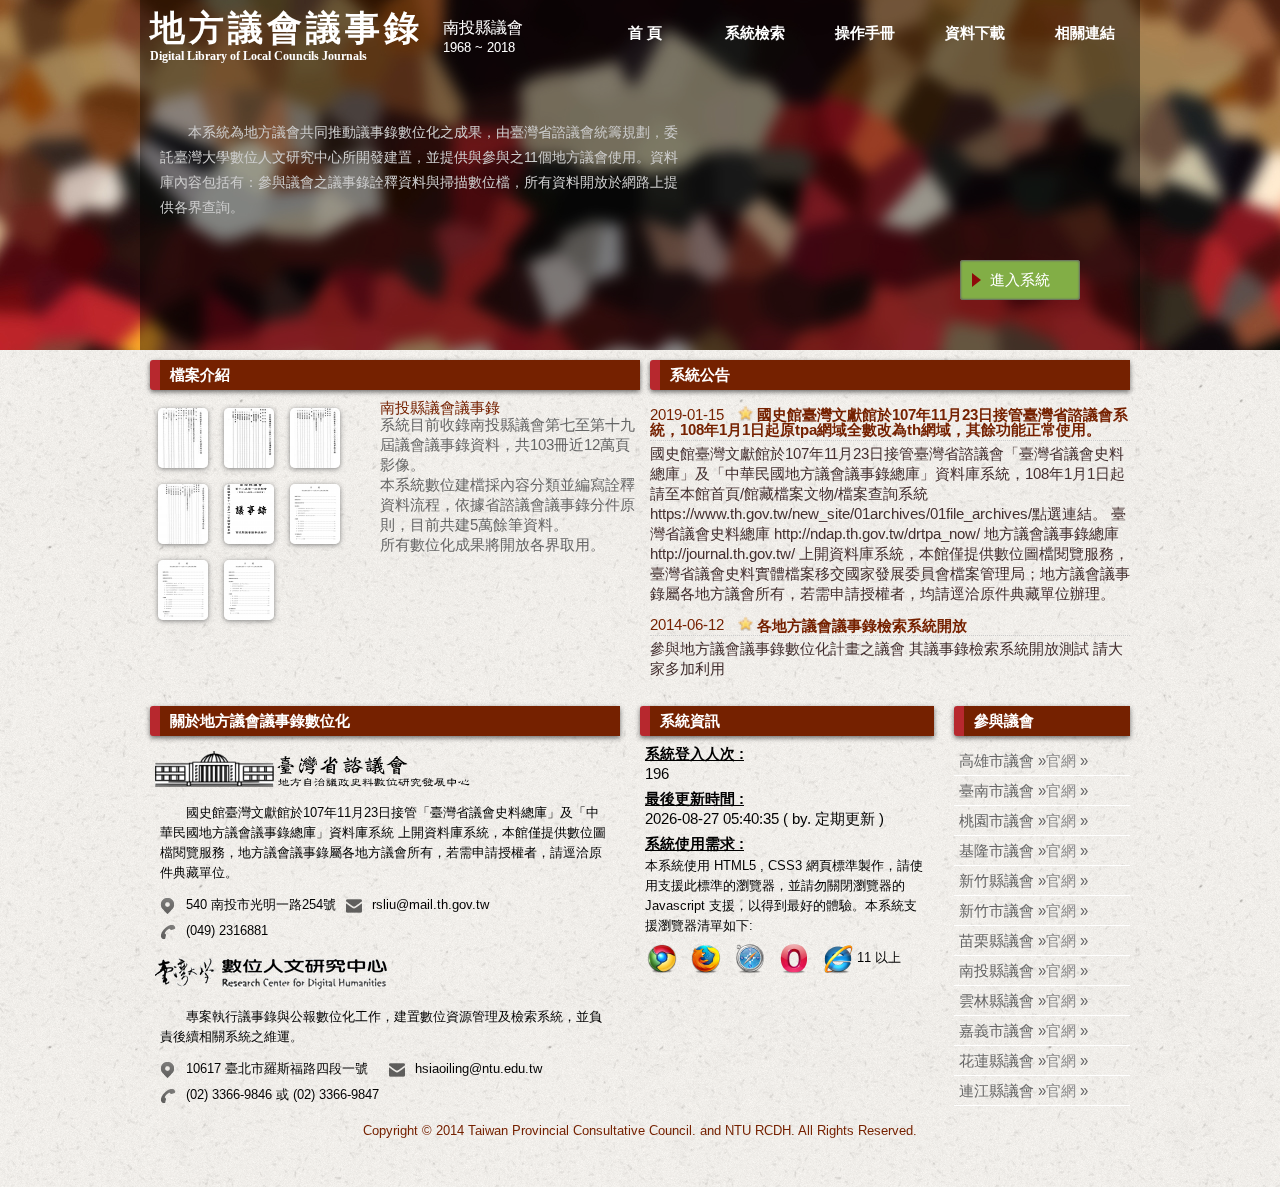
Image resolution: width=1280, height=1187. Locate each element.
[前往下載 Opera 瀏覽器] (794, 959)
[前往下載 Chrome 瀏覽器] (662, 959)
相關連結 (1085, 32)
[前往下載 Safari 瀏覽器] (750, 959)
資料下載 (975, 32)
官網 (1061, 760)
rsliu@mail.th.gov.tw (430, 904)
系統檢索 (755, 32)
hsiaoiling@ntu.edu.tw (478, 1068)
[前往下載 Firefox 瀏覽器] (706, 959)
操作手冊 (865, 32)
